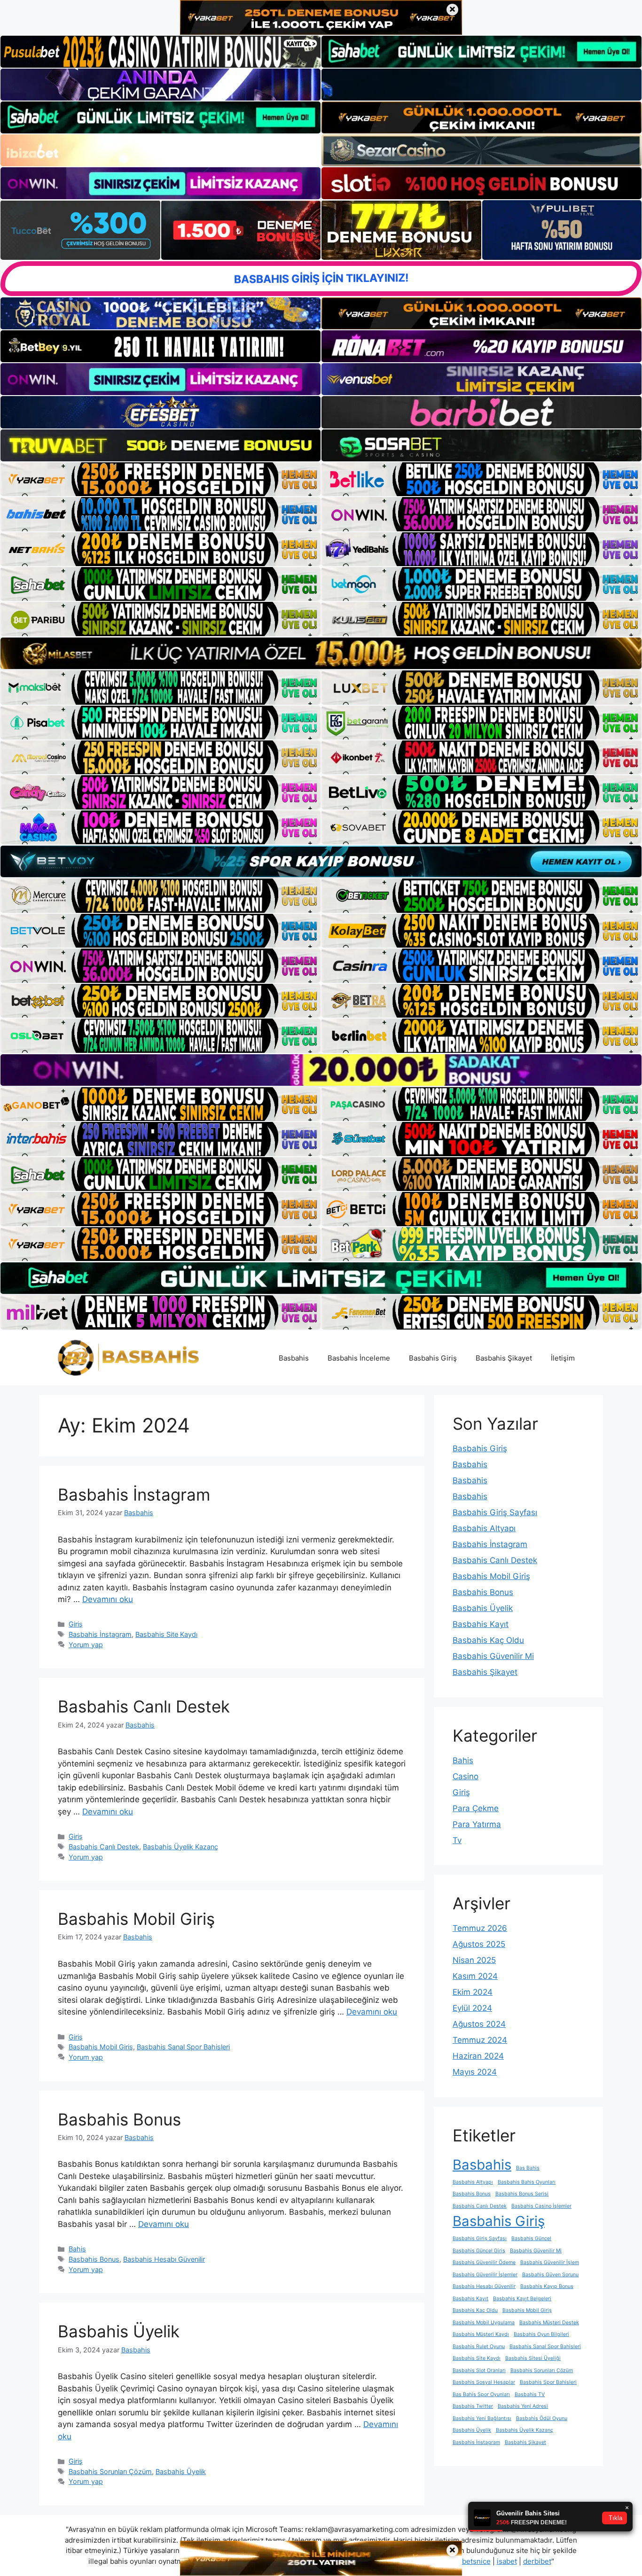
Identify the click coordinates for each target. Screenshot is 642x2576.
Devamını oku (108, 1599)
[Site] (160, 479)
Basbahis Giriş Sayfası (495, 1512)
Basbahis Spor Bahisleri (548, 2382)
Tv (457, 1840)
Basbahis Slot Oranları (479, 2370)
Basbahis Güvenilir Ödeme (484, 2262)
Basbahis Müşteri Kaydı (481, 2334)
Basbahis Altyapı (484, 1528)
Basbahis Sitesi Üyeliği (533, 2358)
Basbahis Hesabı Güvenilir (164, 2259)
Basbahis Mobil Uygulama (484, 2323)
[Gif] (321, 653)
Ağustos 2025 (479, 1944)
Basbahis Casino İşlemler (541, 2206)
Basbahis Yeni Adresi (523, 2406)
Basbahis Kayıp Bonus (547, 2286)
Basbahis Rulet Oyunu (479, 2346)
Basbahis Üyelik (119, 2331)
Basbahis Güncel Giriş (479, 2251)
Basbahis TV (530, 2394)
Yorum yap (86, 1645)
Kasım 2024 (475, 1976)
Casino (466, 1776)
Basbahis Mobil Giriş (136, 1919)
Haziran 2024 (478, 2056)
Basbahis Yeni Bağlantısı (482, 2418)
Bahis (77, 2249)
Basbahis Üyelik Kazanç (180, 1847)
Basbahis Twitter (473, 2406)
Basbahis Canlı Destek (144, 1706)
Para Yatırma (477, 1824)
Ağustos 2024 (479, 2024)
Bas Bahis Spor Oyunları (481, 2394)
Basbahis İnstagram (134, 1494)
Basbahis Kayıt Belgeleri (522, 2299)
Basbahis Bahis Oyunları (527, 2182)
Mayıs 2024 (475, 2072)
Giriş (76, 1624)
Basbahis (294, 1358)
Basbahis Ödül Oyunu (542, 2418)
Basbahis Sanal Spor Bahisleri (183, 2047)
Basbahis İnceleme (359, 1358)
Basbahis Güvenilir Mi (493, 1656)
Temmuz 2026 (480, 1928)
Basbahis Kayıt (481, 1624)
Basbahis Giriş (433, 1358)
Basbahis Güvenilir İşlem (550, 2262)
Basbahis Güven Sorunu (550, 2275)
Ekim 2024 (473, 1992)
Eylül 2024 (472, 2008)
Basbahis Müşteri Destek (549, 2323)
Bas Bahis (528, 2168)
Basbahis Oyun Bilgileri (541, 2334)
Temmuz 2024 (480, 2040)
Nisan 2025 (474, 1960)
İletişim (563, 1358)
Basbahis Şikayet (504, 1358)
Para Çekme (476, 1808)
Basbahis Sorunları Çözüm (110, 2471)
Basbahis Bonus (119, 2119)
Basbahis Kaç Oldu (488, 1640)
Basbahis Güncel (531, 2238)
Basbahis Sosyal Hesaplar (484, 2382)
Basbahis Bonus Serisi (522, 2194)
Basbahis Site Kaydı (166, 1634)
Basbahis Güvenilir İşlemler (485, 2275)
